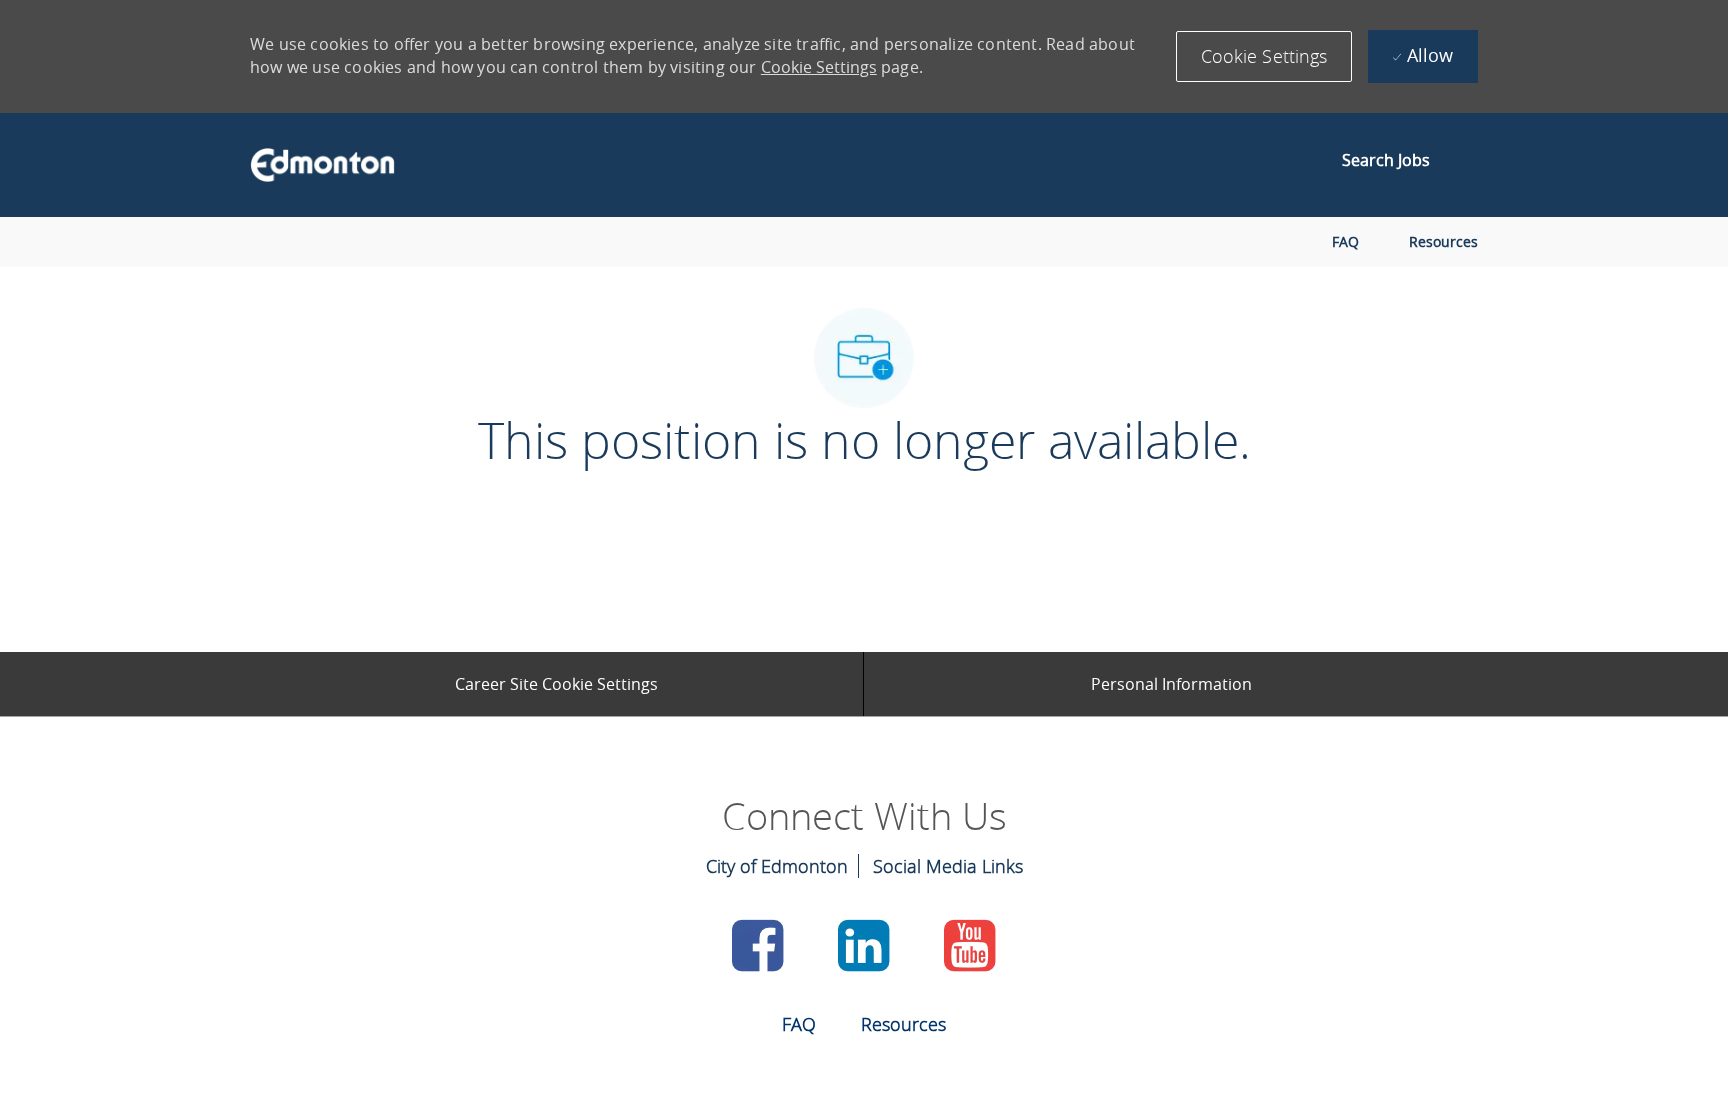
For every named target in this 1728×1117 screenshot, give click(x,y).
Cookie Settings (819, 67)
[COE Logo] (313, 165)
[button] (1264, 56)
